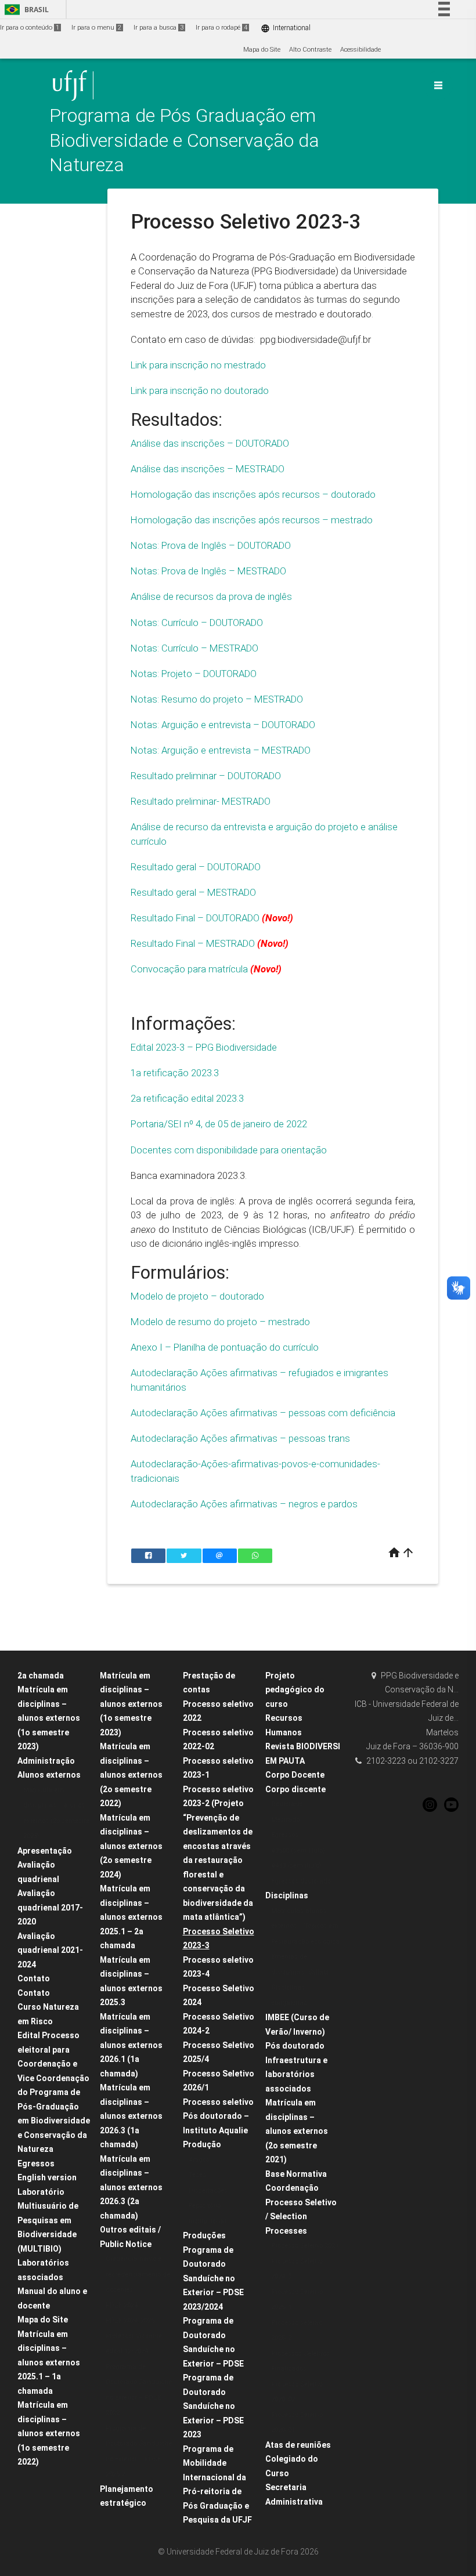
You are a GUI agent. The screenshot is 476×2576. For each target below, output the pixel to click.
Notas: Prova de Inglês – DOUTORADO (211, 545)
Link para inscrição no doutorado (200, 390)
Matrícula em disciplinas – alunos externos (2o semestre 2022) (131, 1775)
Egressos (36, 2163)
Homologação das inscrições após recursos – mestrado (252, 520)
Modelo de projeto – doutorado (197, 1296)
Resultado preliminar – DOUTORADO (206, 776)
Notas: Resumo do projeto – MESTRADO (217, 699)
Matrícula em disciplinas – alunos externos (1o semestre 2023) (131, 1704)
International (286, 28)
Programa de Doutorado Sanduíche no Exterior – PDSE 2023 (213, 2406)
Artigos (199, 2160)
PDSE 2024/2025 (130, 2320)
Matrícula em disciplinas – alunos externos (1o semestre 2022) (49, 2433)
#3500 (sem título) (298, 1850)
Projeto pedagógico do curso (295, 1690)
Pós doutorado (295, 2046)
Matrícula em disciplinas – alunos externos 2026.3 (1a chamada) (131, 2116)
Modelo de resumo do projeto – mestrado (220, 1322)
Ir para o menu (96, 28)
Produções (204, 2235)
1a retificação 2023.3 (175, 1073)
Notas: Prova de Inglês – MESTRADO (208, 571)
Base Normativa (296, 2174)
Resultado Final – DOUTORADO (195, 918)
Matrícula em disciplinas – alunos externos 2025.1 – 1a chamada (49, 2362)
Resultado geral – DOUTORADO (196, 867)
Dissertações (208, 2190)
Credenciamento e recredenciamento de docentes (138, 2274)
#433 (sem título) (296, 1866)
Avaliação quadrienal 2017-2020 (50, 1907)
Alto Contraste (310, 50)
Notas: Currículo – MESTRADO (196, 648)
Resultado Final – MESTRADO (193, 943)
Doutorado (287, 1804)
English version (47, 2177)
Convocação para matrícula (189, 969)
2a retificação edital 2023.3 (187, 1098)
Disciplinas (287, 1895)
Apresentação (45, 1851)
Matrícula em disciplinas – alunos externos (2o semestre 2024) (131, 1846)
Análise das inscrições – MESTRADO (209, 469)
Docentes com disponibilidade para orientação (229, 1150)
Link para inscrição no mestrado (199, 365)
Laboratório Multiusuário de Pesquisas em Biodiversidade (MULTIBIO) (48, 2220)
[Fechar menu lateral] (438, 85)
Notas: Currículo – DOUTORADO (197, 623)
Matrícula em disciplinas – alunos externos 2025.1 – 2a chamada (131, 1917)
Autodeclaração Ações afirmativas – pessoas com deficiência (263, 1413)
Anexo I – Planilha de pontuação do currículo (225, 1347)
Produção (202, 2144)
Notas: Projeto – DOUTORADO (194, 674)
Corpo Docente (295, 1775)
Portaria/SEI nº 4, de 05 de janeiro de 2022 (219, 1124)
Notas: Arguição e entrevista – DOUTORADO (223, 725)
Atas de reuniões (298, 2445)
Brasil (25, 10)
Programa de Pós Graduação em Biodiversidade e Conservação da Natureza (184, 140)
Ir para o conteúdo (30, 28)
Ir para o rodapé (221, 28)
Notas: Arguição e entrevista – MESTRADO (221, 750)
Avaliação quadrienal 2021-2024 (50, 1950)
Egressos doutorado (301, 1881)
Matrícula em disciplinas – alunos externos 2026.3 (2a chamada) (131, 2187)
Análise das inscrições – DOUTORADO (211, 443)
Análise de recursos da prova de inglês (211, 596)
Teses (197, 2175)
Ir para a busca (158, 28)
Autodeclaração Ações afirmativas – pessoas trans (240, 1438)
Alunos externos (49, 1775)
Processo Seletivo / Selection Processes (301, 2217)
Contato (34, 1978)
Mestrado (285, 1820)
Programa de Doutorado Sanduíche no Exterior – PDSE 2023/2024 (213, 2278)
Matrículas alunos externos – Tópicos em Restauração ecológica (305, 1926)
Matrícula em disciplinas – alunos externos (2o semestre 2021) (297, 2131)
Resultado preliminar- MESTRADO (201, 801)
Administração (46, 1761)
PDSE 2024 (122, 2305)
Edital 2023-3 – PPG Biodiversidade (204, 1047)
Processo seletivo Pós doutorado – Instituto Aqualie (218, 2116)
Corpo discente (295, 1789)
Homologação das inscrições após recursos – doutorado (253, 494)
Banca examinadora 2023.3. (189, 1175)
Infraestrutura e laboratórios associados (296, 2074)
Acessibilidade (360, 50)
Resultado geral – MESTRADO (193, 892)
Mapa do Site (262, 50)
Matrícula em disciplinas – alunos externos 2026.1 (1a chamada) (131, 2045)
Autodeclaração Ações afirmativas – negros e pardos (244, 1504)
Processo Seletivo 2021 (305, 2246)
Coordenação (292, 2188)
